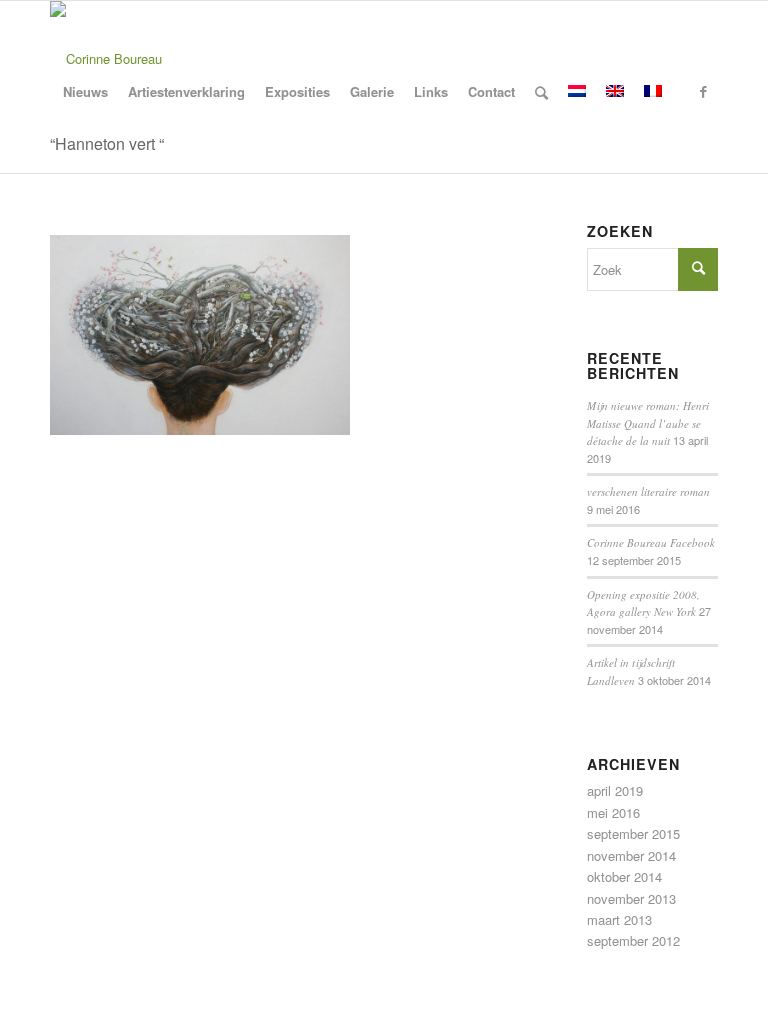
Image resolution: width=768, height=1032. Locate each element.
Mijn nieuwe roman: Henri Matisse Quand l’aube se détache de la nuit (648, 423)
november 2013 (631, 898)
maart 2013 (619, 919)
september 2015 (633, 833)
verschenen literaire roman (648, 491)
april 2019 (615, 790)
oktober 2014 (624, 876)
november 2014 (631, 855)
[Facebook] (703, 91)
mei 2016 (613, 812)
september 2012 (633, 940)
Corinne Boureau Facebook (651, 542)
